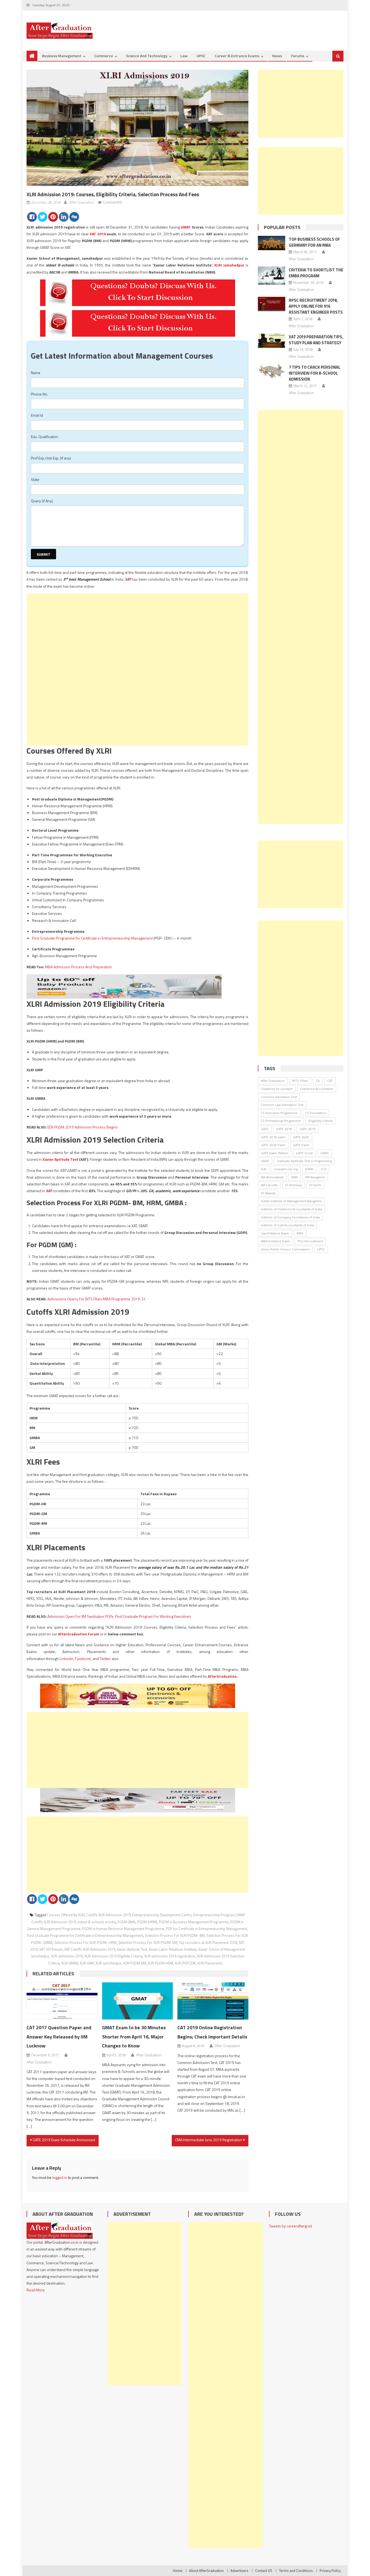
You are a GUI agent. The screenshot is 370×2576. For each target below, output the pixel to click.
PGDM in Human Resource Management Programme (123, 1929)
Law (184, 56)
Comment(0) (113, 202)
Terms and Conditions (296, 2571)
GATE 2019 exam (273, 1137)
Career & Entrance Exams (237, 56)
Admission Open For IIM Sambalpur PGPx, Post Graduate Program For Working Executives (119, 1616)
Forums (298, 56)
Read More (36, 2290)
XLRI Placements (210, 1963)
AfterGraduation (222, 1676)
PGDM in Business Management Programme (194, 1922)
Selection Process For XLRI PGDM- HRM (85, 1943)
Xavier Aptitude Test (60, 1159)
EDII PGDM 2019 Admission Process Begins (83, 1127)
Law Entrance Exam (275, 1233)
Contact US (264, 2571)
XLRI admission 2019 (67, 1956)
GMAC (325, 1153)
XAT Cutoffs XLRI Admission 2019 (90, 1949)
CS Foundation (316, 1113)
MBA (300, 1233)
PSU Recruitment (310, 1241)
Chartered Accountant (277, 1089)
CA (318, 1081)
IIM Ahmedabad (272, 1177)
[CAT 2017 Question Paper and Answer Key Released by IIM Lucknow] (62, 2001)
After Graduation (81, 202)
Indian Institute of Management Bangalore (291, 1201)
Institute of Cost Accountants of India (287, 1225)
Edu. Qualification (45, 437)
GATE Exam (301, 1145)
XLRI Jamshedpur (229, 265)
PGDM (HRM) (147, 1922)
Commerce (104, 56)
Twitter (105, 1659)
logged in (60, 2177)
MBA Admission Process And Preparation (78, 967)
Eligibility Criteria (321, 1121)
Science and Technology (147, 56)
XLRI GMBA (70, 1963)
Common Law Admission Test (282, 1105)
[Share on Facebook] (32, 217)
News (277, 56)
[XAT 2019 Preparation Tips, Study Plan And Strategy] (272, 341)
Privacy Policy (330, 2571)
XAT (128, 579)
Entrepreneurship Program (214, 1915)
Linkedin (66, 1659)
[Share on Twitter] (43, 217)
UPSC (201, 56)
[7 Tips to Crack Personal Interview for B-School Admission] (272, 371)
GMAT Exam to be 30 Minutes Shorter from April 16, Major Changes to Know (134, 2037)
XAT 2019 (98, 234)
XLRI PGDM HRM (160, 1963)
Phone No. (39, 394)
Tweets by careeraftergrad (291, 2226)
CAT (330, 1081)
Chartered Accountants (317, 1089)
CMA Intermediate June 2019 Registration (209, 2140)
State (35, 479)
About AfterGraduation (206, 2571)
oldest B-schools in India (97, 1922)
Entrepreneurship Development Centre (162, 1915)
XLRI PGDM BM (134, 1963)
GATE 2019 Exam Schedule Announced (64, 2140)
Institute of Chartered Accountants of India (291, 1209)
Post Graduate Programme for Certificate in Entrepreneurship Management (92, 938)
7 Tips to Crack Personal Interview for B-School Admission (315, 373)
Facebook (83, 1659)
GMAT (186, 227)
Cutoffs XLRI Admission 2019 (108, 1915)
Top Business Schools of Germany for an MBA (314, 242)
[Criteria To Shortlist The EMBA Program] (272, 276)
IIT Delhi (315, 1185)
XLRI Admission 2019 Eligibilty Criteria (113, 1956)
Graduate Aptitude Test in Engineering (304, 1161)
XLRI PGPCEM (185, 1963)
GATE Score (304, 1153)
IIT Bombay (293, 1185)
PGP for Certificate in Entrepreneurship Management (206, 1929)
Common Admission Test (279, 1097)
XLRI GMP (87, 1963)
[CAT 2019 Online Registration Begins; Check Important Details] (213, 2001)
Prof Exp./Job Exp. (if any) (51, 458)
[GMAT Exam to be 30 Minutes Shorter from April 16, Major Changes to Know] (138, 2001)
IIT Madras (268, 1193)
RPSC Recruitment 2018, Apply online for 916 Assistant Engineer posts (316, 306)
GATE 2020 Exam (273, 1145)
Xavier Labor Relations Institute (173, 1949)
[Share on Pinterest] (53, 217)
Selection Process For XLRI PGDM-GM (148, 1943)
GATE (265, 1129)
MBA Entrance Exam (275, 1241)
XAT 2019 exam (51, 1949)
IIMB (294, 1177)
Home (178, 2571)
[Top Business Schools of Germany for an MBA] (272, 243)
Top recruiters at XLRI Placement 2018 (208, 1943)
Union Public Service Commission (285, 1249)
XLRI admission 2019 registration (170, 1956)
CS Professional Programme (281, 1121)
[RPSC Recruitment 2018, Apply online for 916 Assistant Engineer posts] (272, 304)
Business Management (62, 56)
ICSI (324, 1169)
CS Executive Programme (279, 1113)
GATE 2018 (284, 1129)
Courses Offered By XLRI (66, 1915)
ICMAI (309, 1169)
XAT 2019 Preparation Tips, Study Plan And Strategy (316, 340)
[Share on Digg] (74, 217)
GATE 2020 (301, 1137)
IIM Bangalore (315, 1177)
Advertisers (239, 2571)
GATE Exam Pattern (275, 1153)
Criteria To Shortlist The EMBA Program (316, 273)
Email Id (37, 415)
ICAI (264, 1169)
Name (36, 373)
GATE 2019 (308, 1129)
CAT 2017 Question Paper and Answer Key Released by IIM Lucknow (59, 2037)
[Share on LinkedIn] (64, 217)
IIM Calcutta (269, 1185)
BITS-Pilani (300, 1081)
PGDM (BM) (126, 1922)
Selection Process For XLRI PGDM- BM (175, 1935)
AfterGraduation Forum (79, 1634)
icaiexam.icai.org (286, 1169)
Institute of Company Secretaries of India (290, 1217)
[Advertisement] (137, 632)
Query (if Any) (42, 501)
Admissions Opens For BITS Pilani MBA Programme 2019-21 (97, 1299)
